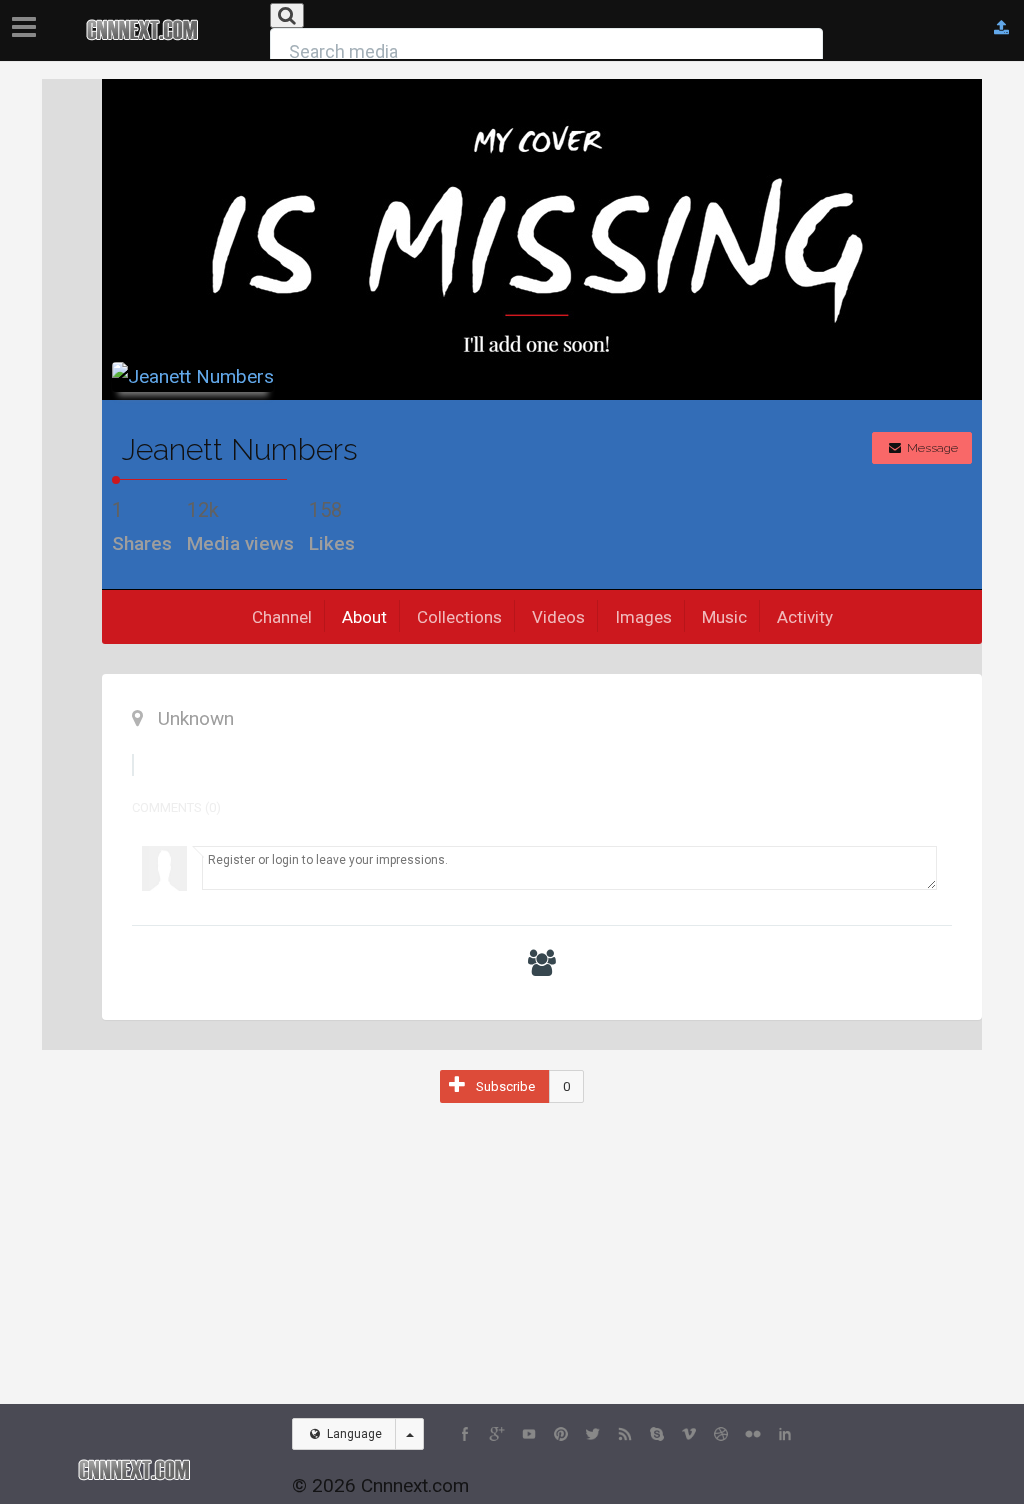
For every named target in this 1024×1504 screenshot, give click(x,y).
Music (724, 617)
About (364, 617)
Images (643, 617)
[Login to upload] (1001, 28)
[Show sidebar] (28, 21)
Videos (558, 617)
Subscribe (505, 1086)
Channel (282, 617)
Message (931, 448)
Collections (459, 617)
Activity (805, 617)
